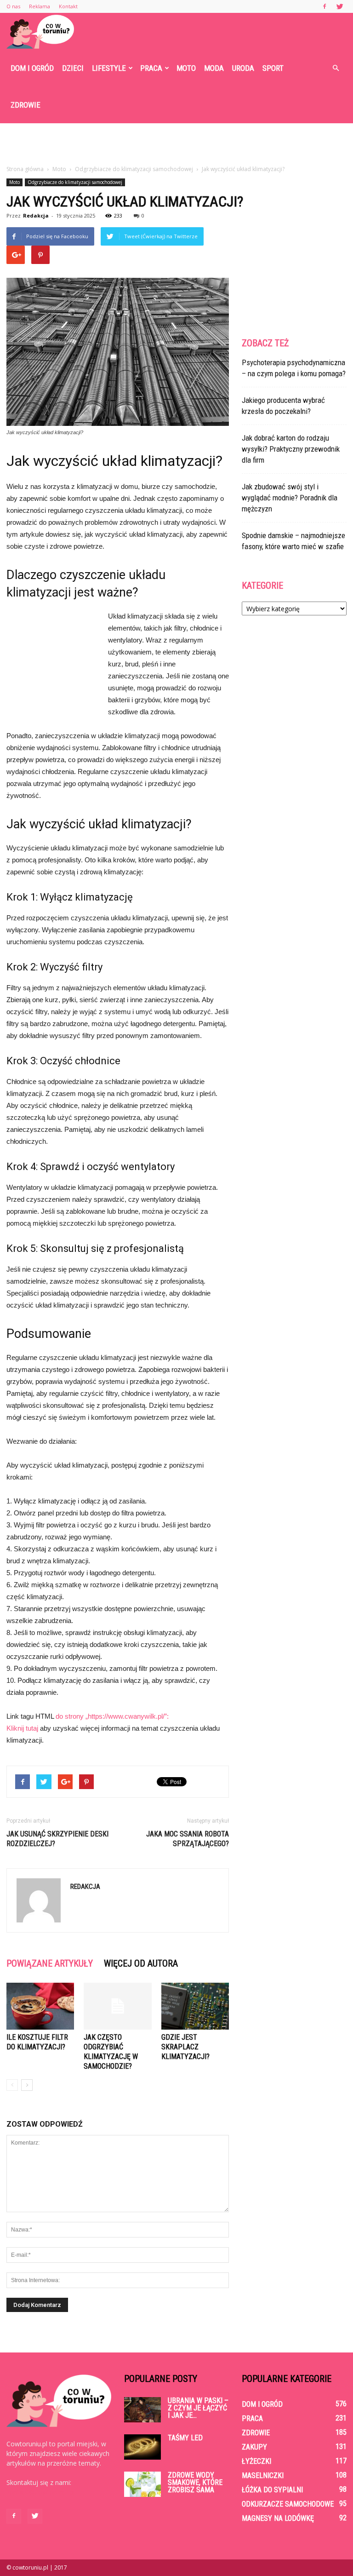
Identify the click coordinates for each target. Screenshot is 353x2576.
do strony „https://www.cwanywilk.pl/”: (112, 1716)
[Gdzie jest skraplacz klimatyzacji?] (195, 2006)
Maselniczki (263, 2476)
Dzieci (73, 68)
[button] (336, 68)
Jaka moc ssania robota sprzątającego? (188, 1839)
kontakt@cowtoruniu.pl (41, 2492)
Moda (214, 68)
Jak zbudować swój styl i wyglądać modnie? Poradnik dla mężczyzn (290, 498)
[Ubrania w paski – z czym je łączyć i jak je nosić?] (142, 2410)
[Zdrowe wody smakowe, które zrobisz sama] (142, 2484)
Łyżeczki (256, 2461)
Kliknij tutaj (22, 1728)
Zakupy (254, 2447)
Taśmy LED (185, 2438)
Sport (273, 68)
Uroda (243, 68)
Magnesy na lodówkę (278, 2518)
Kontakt (68, 6)
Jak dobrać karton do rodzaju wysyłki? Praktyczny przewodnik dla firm (291, 449)
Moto (186, 68)
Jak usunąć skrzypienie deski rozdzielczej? (57, 1839)
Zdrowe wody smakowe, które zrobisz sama (195, 2482)
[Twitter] (340, 6)
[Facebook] (325, 6)
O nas (13, 6)
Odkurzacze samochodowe (288, 2504)
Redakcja (36, 215)
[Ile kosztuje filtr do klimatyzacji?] (40, 2006)
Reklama (40, 6)
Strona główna (25, 169)
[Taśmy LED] (142, 2447)
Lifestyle (109, 68)
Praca (151, 68)
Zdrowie (26, 105)
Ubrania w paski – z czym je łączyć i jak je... (198, 2408)
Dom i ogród (32, 68)
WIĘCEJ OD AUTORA (141, 1963)
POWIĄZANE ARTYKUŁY (50, 1963)
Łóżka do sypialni (272, 2490)
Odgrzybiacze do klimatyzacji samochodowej (75, 182)
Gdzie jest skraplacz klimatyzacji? (185, 2047)
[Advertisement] (176, 143)
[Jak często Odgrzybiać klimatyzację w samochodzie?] (117, 2006)
